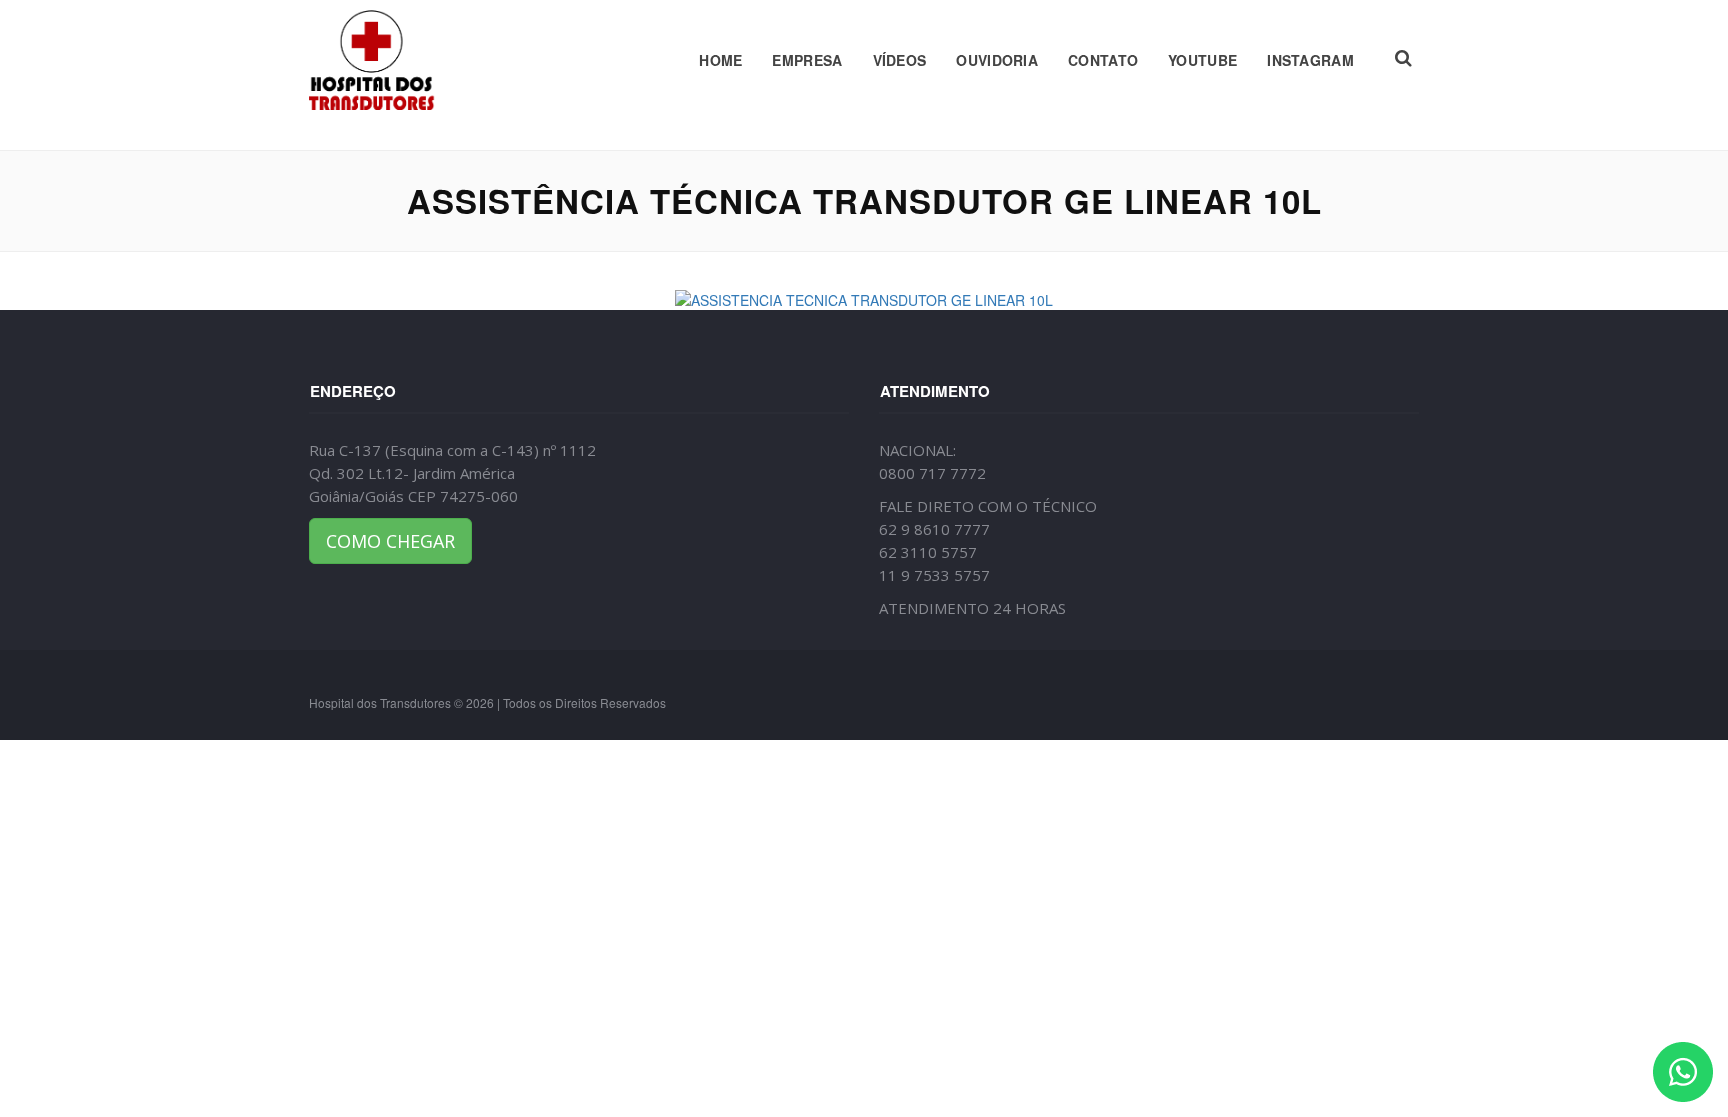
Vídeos (900, 60)
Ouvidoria (997, 60)
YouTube (1202, 60)
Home (720, 60)
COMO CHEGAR (390, 541)
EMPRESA (807, 60)
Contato (1103, 60)
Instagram (1310, 60)
